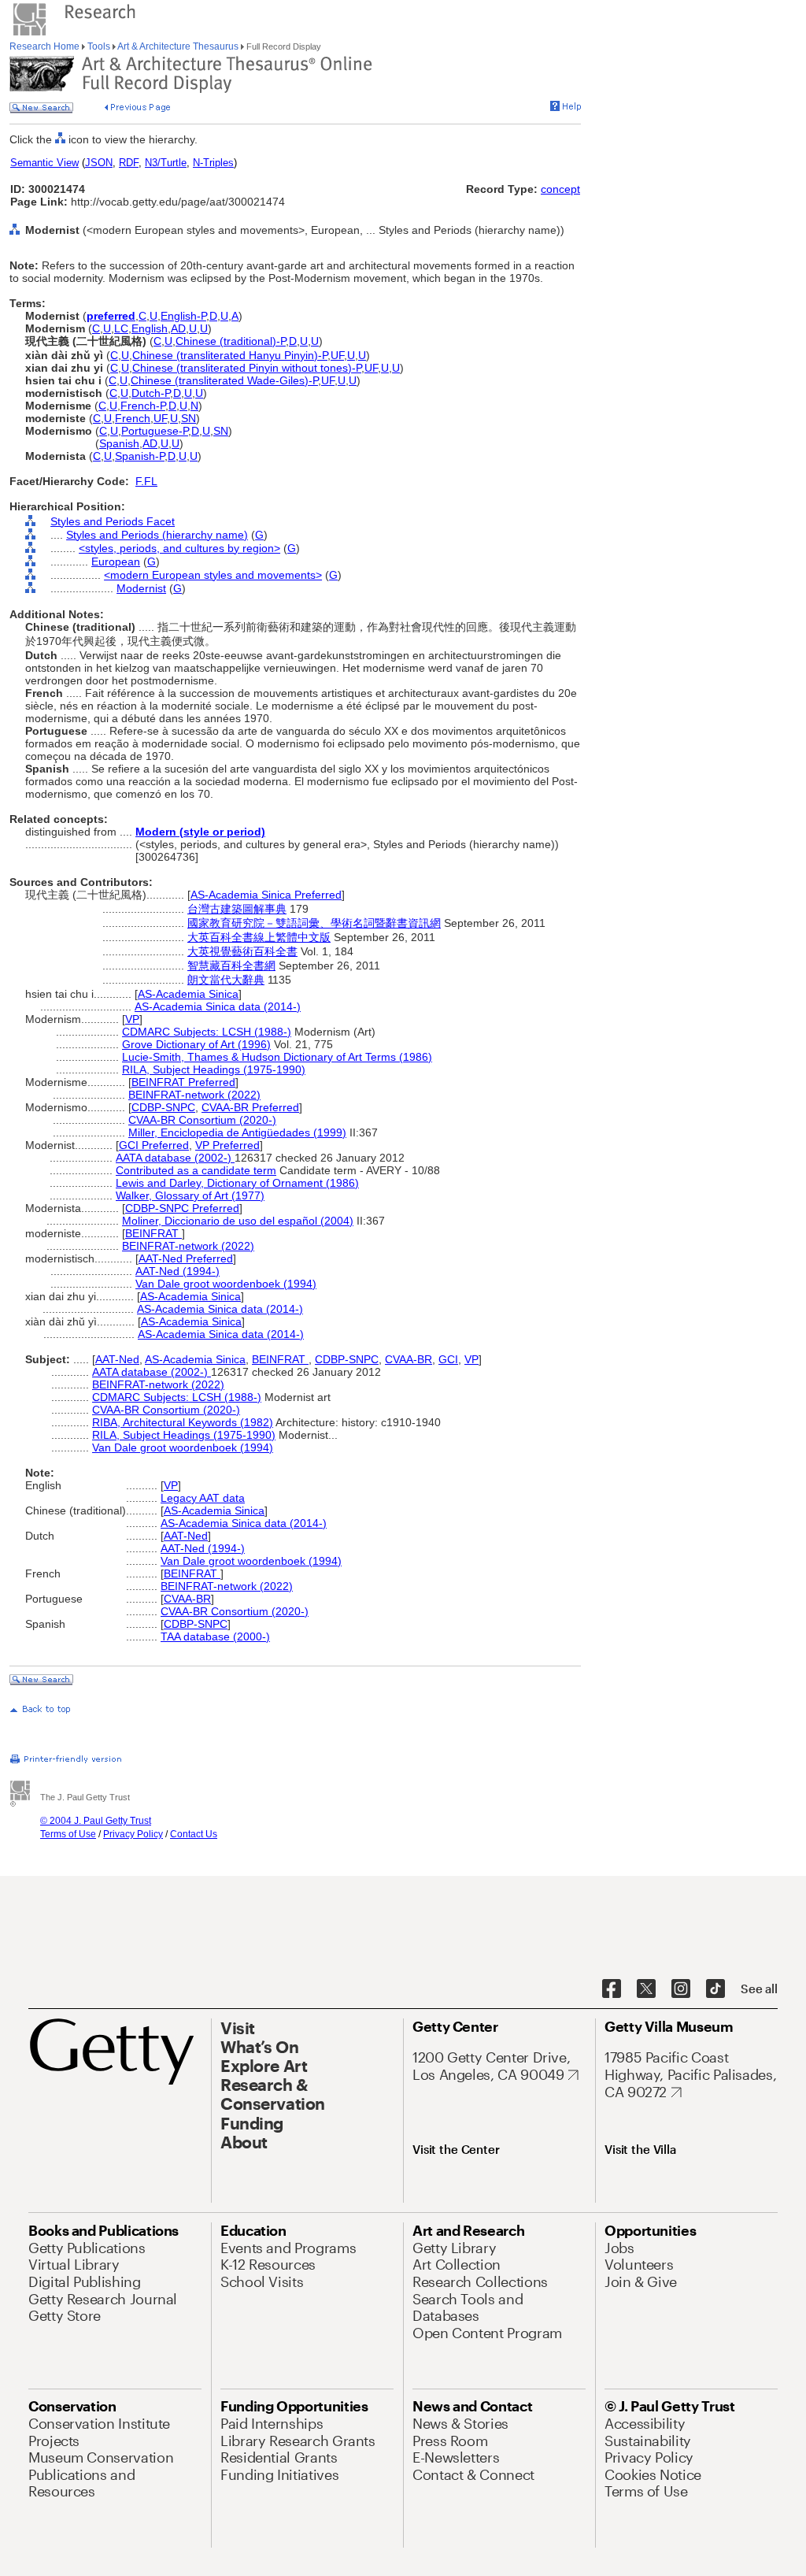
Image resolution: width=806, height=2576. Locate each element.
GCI (448, 1359)
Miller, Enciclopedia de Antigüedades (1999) (237, 1132)
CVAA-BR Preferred (250, 1107)
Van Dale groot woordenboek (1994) (226, 1284)
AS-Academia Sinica (188, 994)
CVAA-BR (409, 1359)
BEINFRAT (153, 1233)
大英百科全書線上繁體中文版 (259, 937)
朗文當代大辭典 (226, 980)
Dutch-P (151, 393)
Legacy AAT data (203, 1498)
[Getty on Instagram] (681, 1989)
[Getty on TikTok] (715, 1989)
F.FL (146, 481)
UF (337, 355)
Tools (99, 46)
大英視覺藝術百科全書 (242, 951)
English (150, 328)
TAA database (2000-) (215, 1636)
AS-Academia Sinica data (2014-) (218, 1006)
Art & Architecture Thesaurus (178, 46)
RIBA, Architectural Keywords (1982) (183, 1422)
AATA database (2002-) (175, 1158)
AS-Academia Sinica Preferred (266, 895)
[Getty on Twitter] (646, 1989)
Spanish (119, 443)
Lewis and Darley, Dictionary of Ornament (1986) (237, 1183)
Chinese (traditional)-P (231, 341)
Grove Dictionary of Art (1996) (196, 1044)
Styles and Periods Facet (113, 521)
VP (132, 1019)
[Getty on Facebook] (612, 1989)
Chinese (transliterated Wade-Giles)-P (224, 380)
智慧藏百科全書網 (231, 966)
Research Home (46, 46)
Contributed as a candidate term (196, 1170)
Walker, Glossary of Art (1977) (190, 1195)
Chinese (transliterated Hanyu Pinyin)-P (230, 355)
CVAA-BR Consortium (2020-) (202, 1120)
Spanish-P (140, 456)
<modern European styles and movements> (213, 575)
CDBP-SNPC (163, 1107)
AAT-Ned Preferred (186, 1258)
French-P (143, 406)
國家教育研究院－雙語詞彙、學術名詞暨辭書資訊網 (314, 923)
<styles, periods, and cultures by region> (179, 548)
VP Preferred (227, 1145)
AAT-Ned (117, 1359)
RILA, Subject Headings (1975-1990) (214, 1069)
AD (178, 328)
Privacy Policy (133, 1834)
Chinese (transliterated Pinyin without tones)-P (247, 368)
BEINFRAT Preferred (183, 1082)
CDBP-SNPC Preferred (182, 1208)
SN (189, 418)
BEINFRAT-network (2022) (194, 1095)
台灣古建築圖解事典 (237, 909)
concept (560, 189)
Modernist (141, 588)
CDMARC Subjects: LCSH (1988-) (207, 1032)
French (133, 418)
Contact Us (194, 1834)
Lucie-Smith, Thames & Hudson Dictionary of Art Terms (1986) (277, 1057)
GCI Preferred (154, 1145)
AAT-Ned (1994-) (177, 1271)
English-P (183, 316)
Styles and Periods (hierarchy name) (157, 535)
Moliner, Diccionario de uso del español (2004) (238, 1221)
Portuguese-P (155, 431)
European (116, 562)
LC (121, 328)
